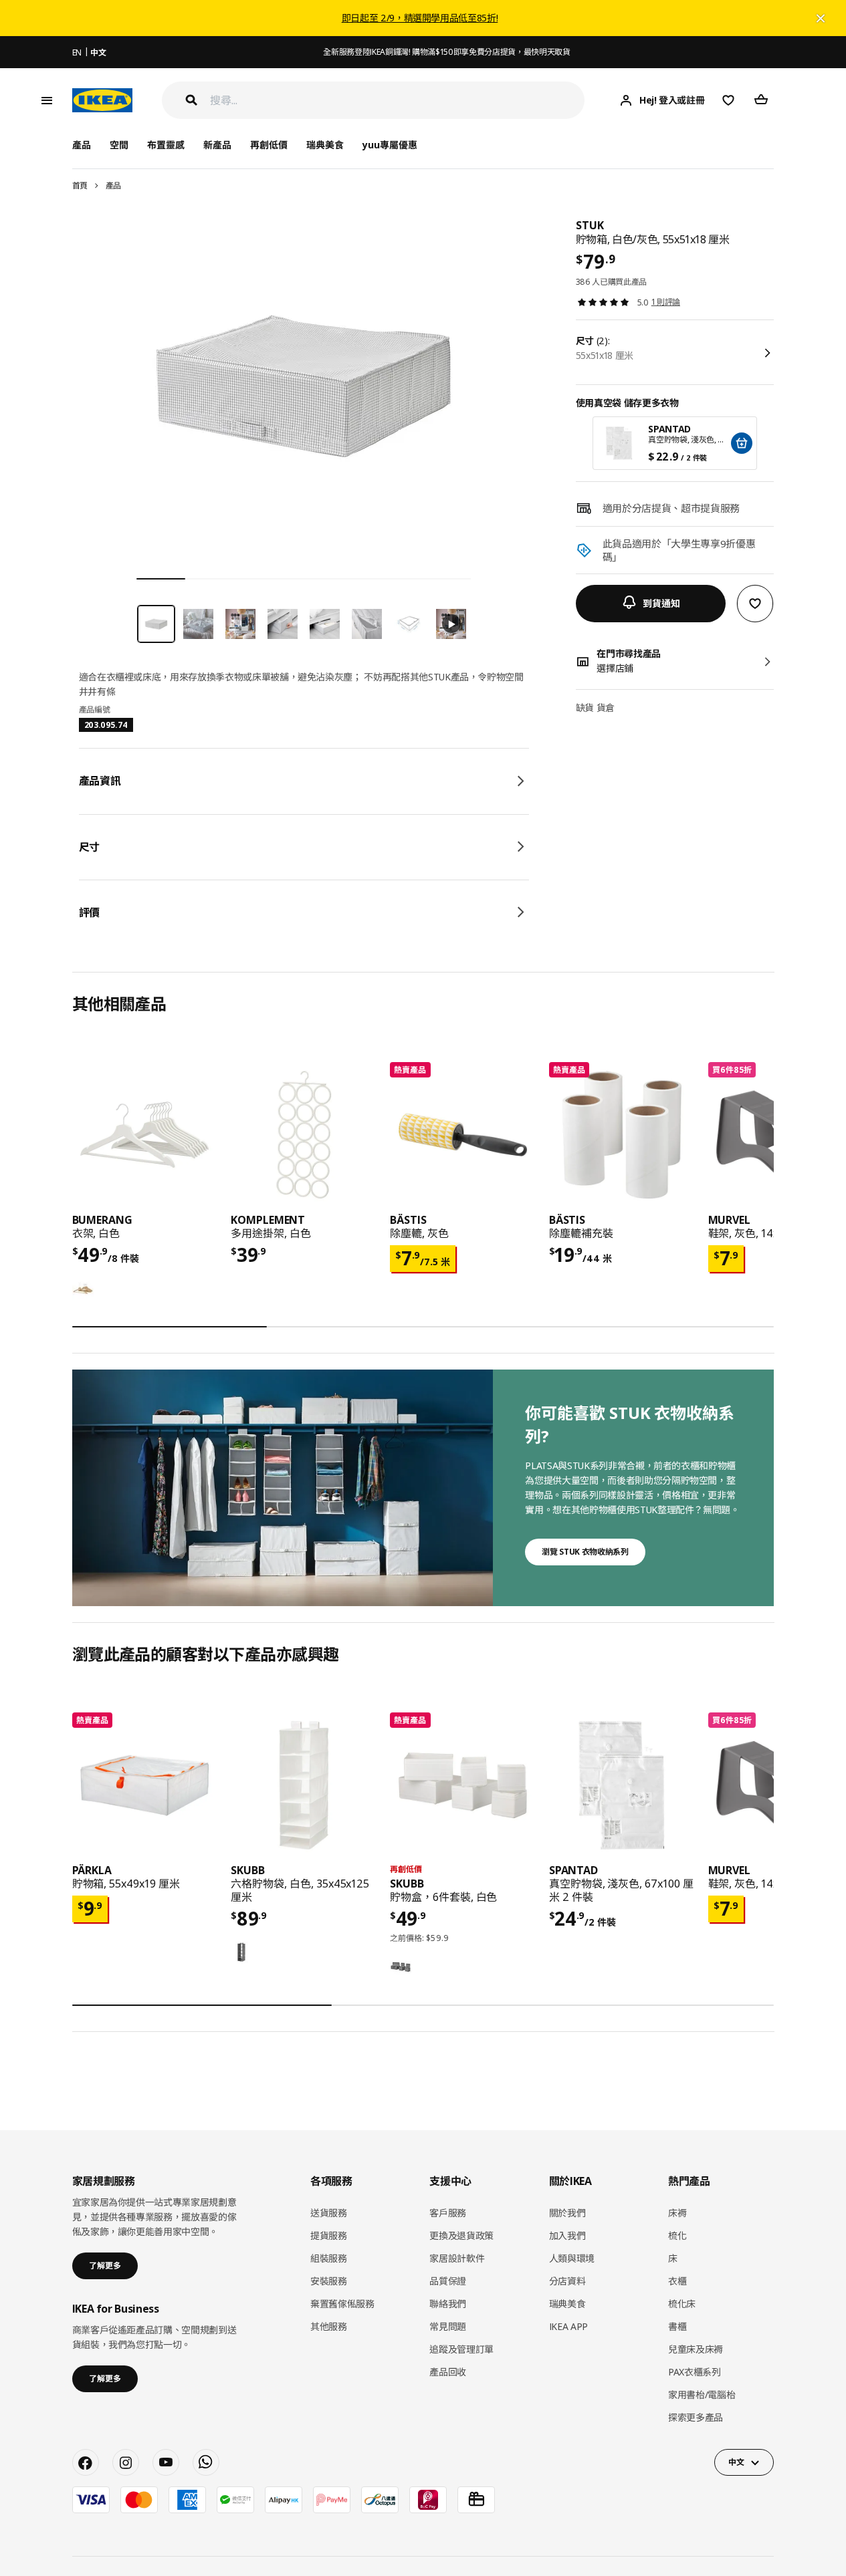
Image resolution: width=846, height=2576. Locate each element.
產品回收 (448, 2372)
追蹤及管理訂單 (461, 2349)
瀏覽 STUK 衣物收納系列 (585, 1552)
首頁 (80, 185)
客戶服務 (448, 2213)
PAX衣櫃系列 (695, 2372)
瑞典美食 (325, 145)
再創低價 (269, 145)
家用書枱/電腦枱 (702, 2395)
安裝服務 (329, 2281)
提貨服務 (329, 2235)
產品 (113, 185)
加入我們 (567, 2235)
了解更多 (105, 2266)
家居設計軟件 (457, 2258)
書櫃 (677, 2326)
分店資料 (567, 2281)
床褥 (677, 2213)
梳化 (677, 2235)
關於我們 (567, 2213)
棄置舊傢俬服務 (342, 2304)
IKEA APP (568, 2326)
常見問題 (448, 2326)
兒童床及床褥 (696, 2349)
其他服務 (329, 2326)
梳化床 (682, 2304)
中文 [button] (736, 2462)
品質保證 (448, 2281)
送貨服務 (329, 2213)
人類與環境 (572, 2258)
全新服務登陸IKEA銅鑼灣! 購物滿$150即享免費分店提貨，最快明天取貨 (446, 52)
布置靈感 (166, 145)
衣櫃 (677, 2281)
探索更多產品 (696, 2417)
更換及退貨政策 (461, 2235)
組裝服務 (329, 2258)
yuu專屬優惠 (390, 145)
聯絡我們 (448, 2304)
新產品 (217, 145)
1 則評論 (666, 302)
